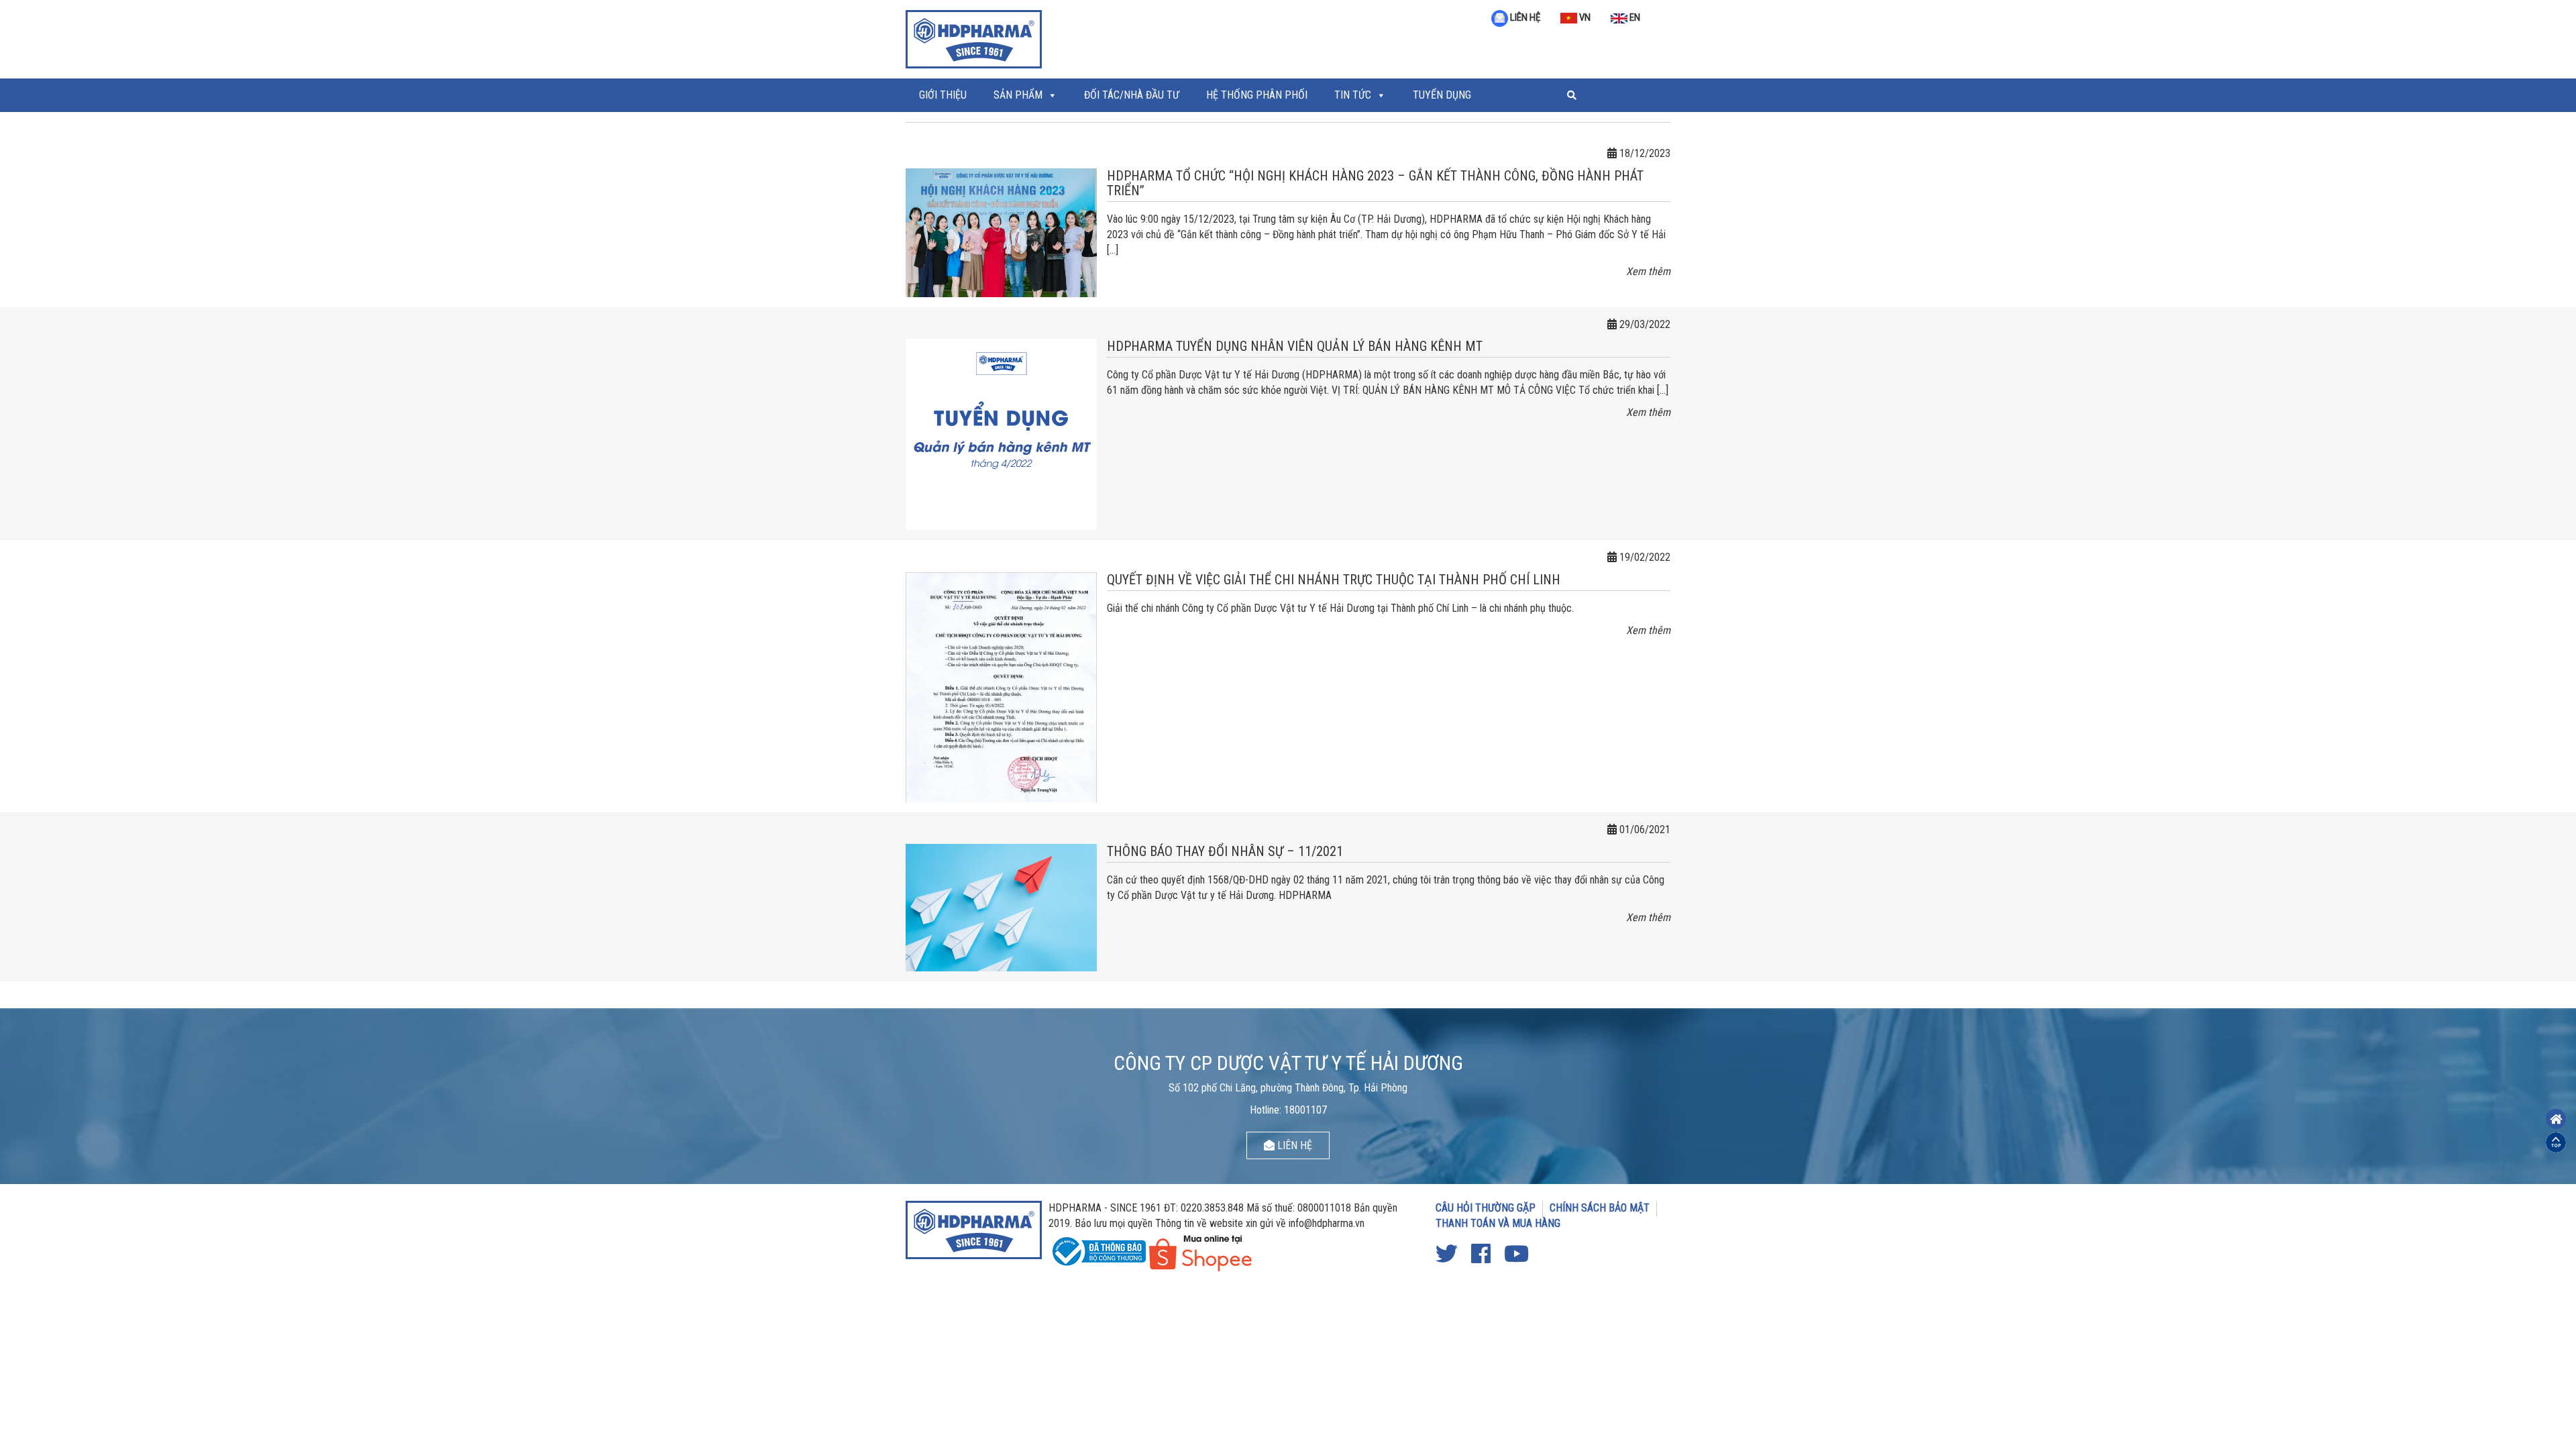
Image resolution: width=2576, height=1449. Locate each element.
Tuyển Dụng (1442, 95)
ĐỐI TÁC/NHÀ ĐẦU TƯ (1132, 95)
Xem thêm (1648, 271)
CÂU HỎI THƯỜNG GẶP (1486, 1208)
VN (1584, 17)
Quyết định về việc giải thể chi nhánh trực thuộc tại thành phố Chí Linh (1334, 580)
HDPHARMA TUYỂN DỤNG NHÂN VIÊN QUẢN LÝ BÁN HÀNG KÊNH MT (1295, 346)
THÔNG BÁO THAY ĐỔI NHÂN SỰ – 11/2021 (1225, 851)
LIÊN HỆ (1524, 17)
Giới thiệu (943, 95)
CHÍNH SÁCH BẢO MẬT (1600, 1208)
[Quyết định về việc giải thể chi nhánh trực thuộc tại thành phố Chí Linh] (1001, 687)
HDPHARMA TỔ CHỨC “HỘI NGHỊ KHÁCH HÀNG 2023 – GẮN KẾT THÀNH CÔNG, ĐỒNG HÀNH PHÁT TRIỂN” (1375, 183)
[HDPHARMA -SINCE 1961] (974, 38)
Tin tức (1353, 95)
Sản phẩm (1018, 95)
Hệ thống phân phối (1257, 95)
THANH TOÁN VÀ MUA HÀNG (1498, 1223)
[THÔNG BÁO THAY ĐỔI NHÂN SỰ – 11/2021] (1001, 907)
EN (1634, 17)
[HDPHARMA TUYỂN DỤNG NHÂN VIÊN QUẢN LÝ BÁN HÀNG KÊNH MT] (1001, 434)
